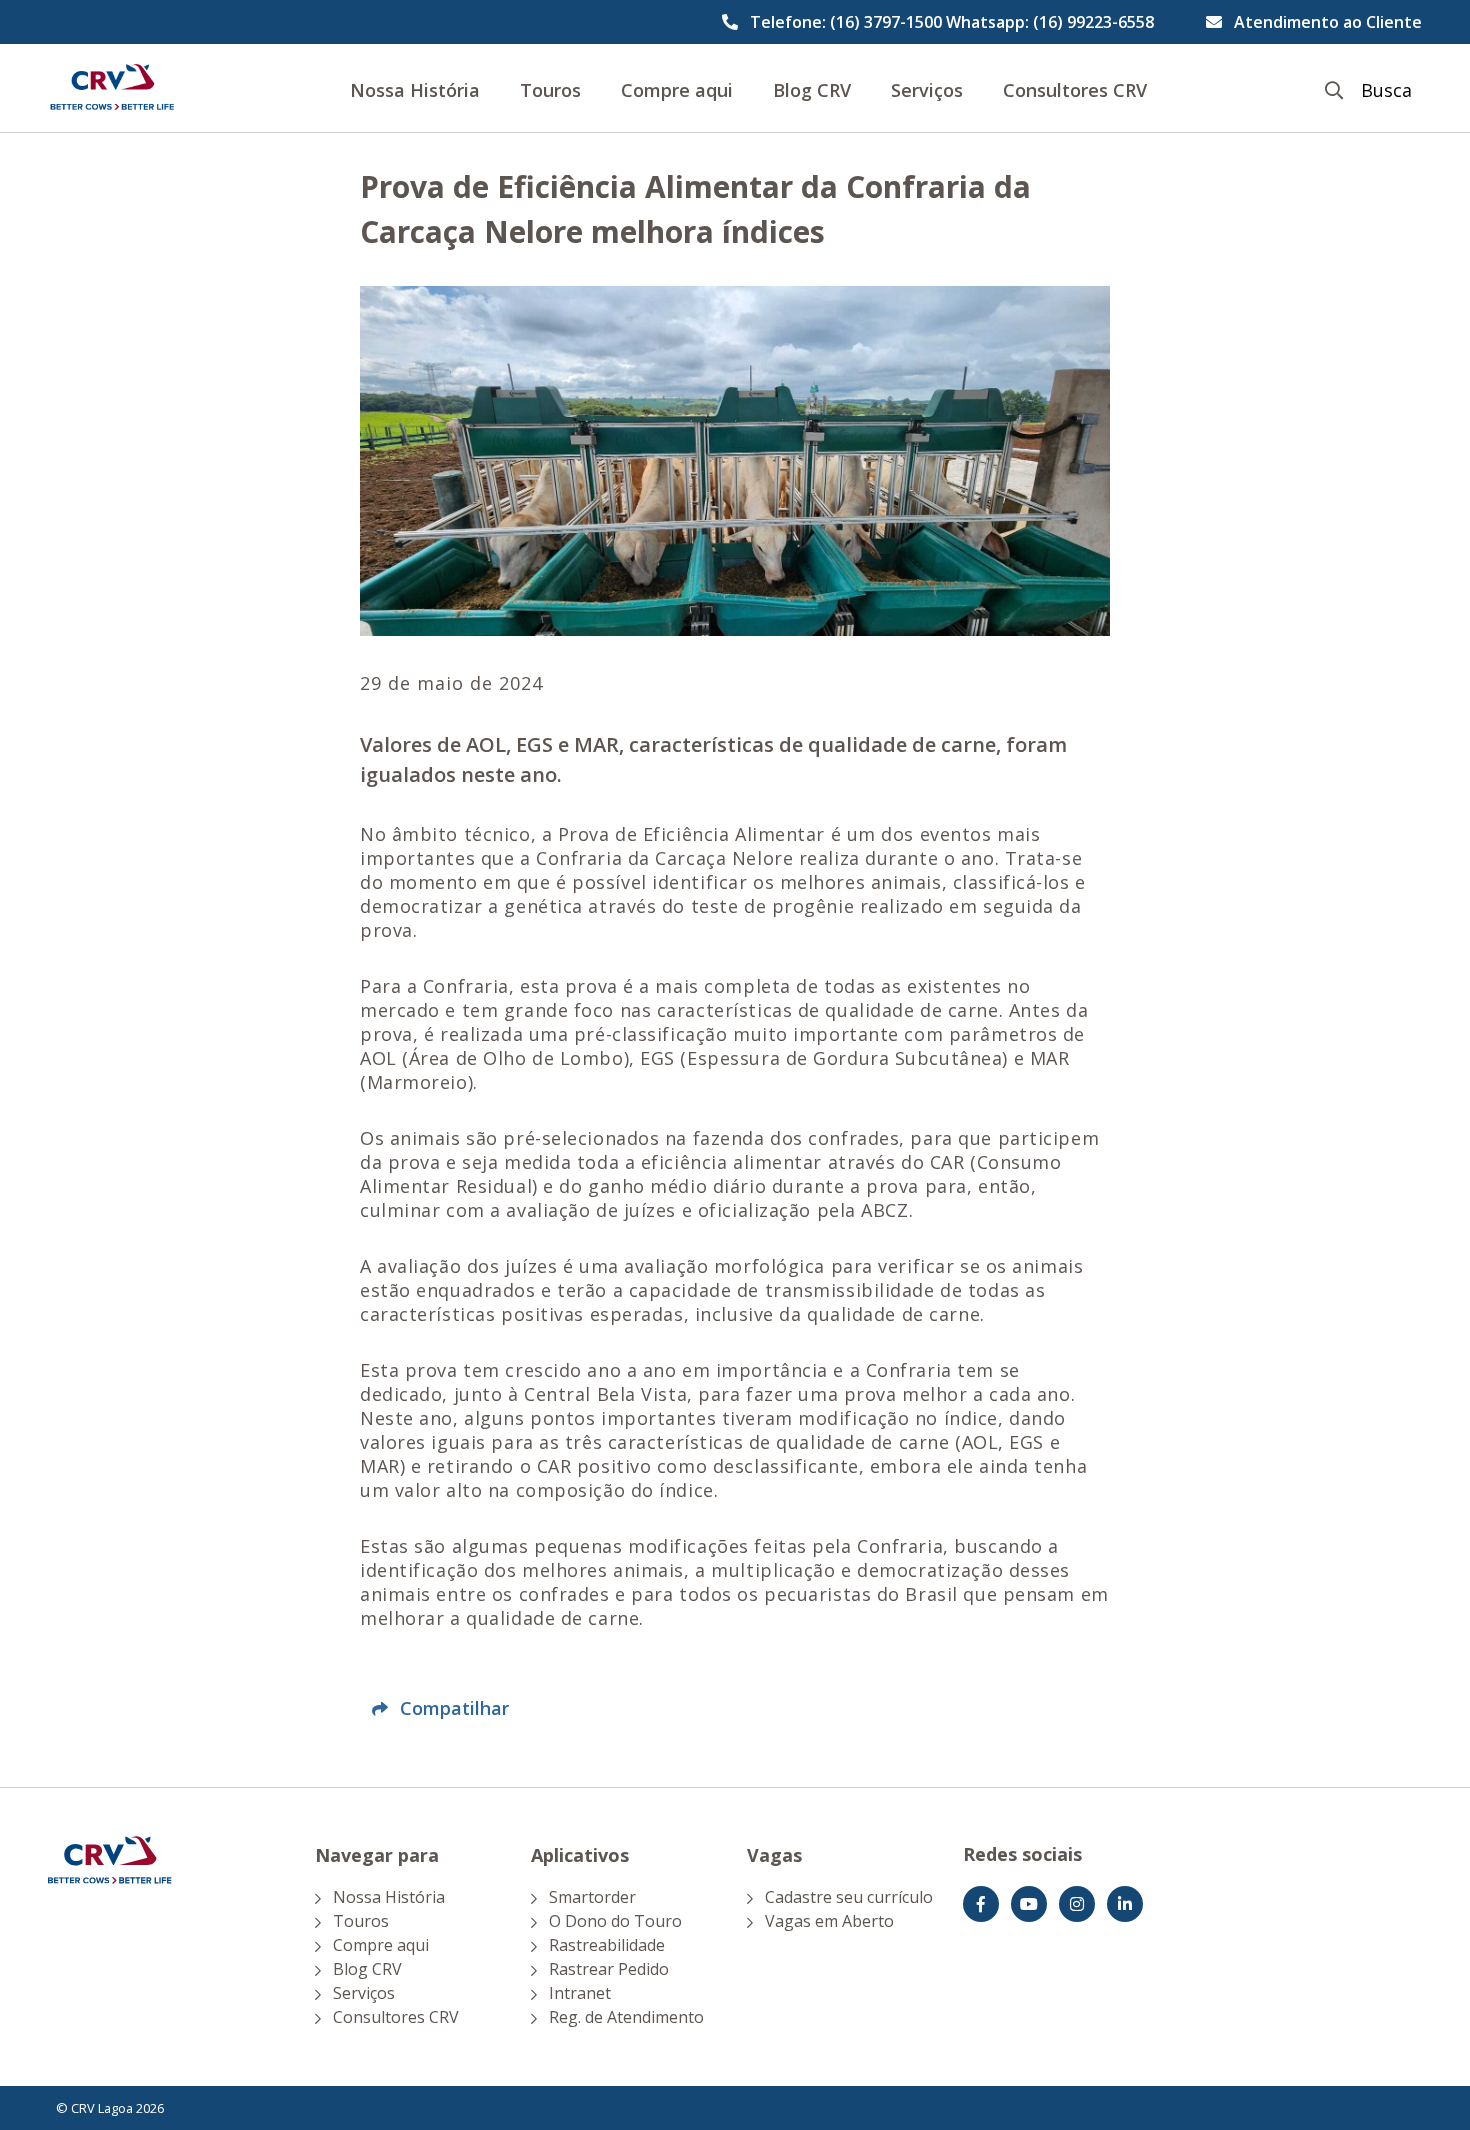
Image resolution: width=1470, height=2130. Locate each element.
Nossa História (415, 90)
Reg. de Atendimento (626, 2017)
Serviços (927, 90)
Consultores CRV (1075, 90)
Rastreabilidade (607, 1945)
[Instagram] (1077, 1904)
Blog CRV (812, 90)
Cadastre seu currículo (849, 1897)
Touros (550, 90)
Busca (1386, 90)
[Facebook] (981, 1904)
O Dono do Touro (615, 1921)
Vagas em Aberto (829, 1921)
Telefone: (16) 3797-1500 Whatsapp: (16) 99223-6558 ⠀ (960, 22)
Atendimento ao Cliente (1328, 22)
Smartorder (592, 1897)
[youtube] (1029, 1904)
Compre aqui (677, 90)
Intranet (580, 1993)
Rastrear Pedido (609, 1969)
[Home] (112, 88)
